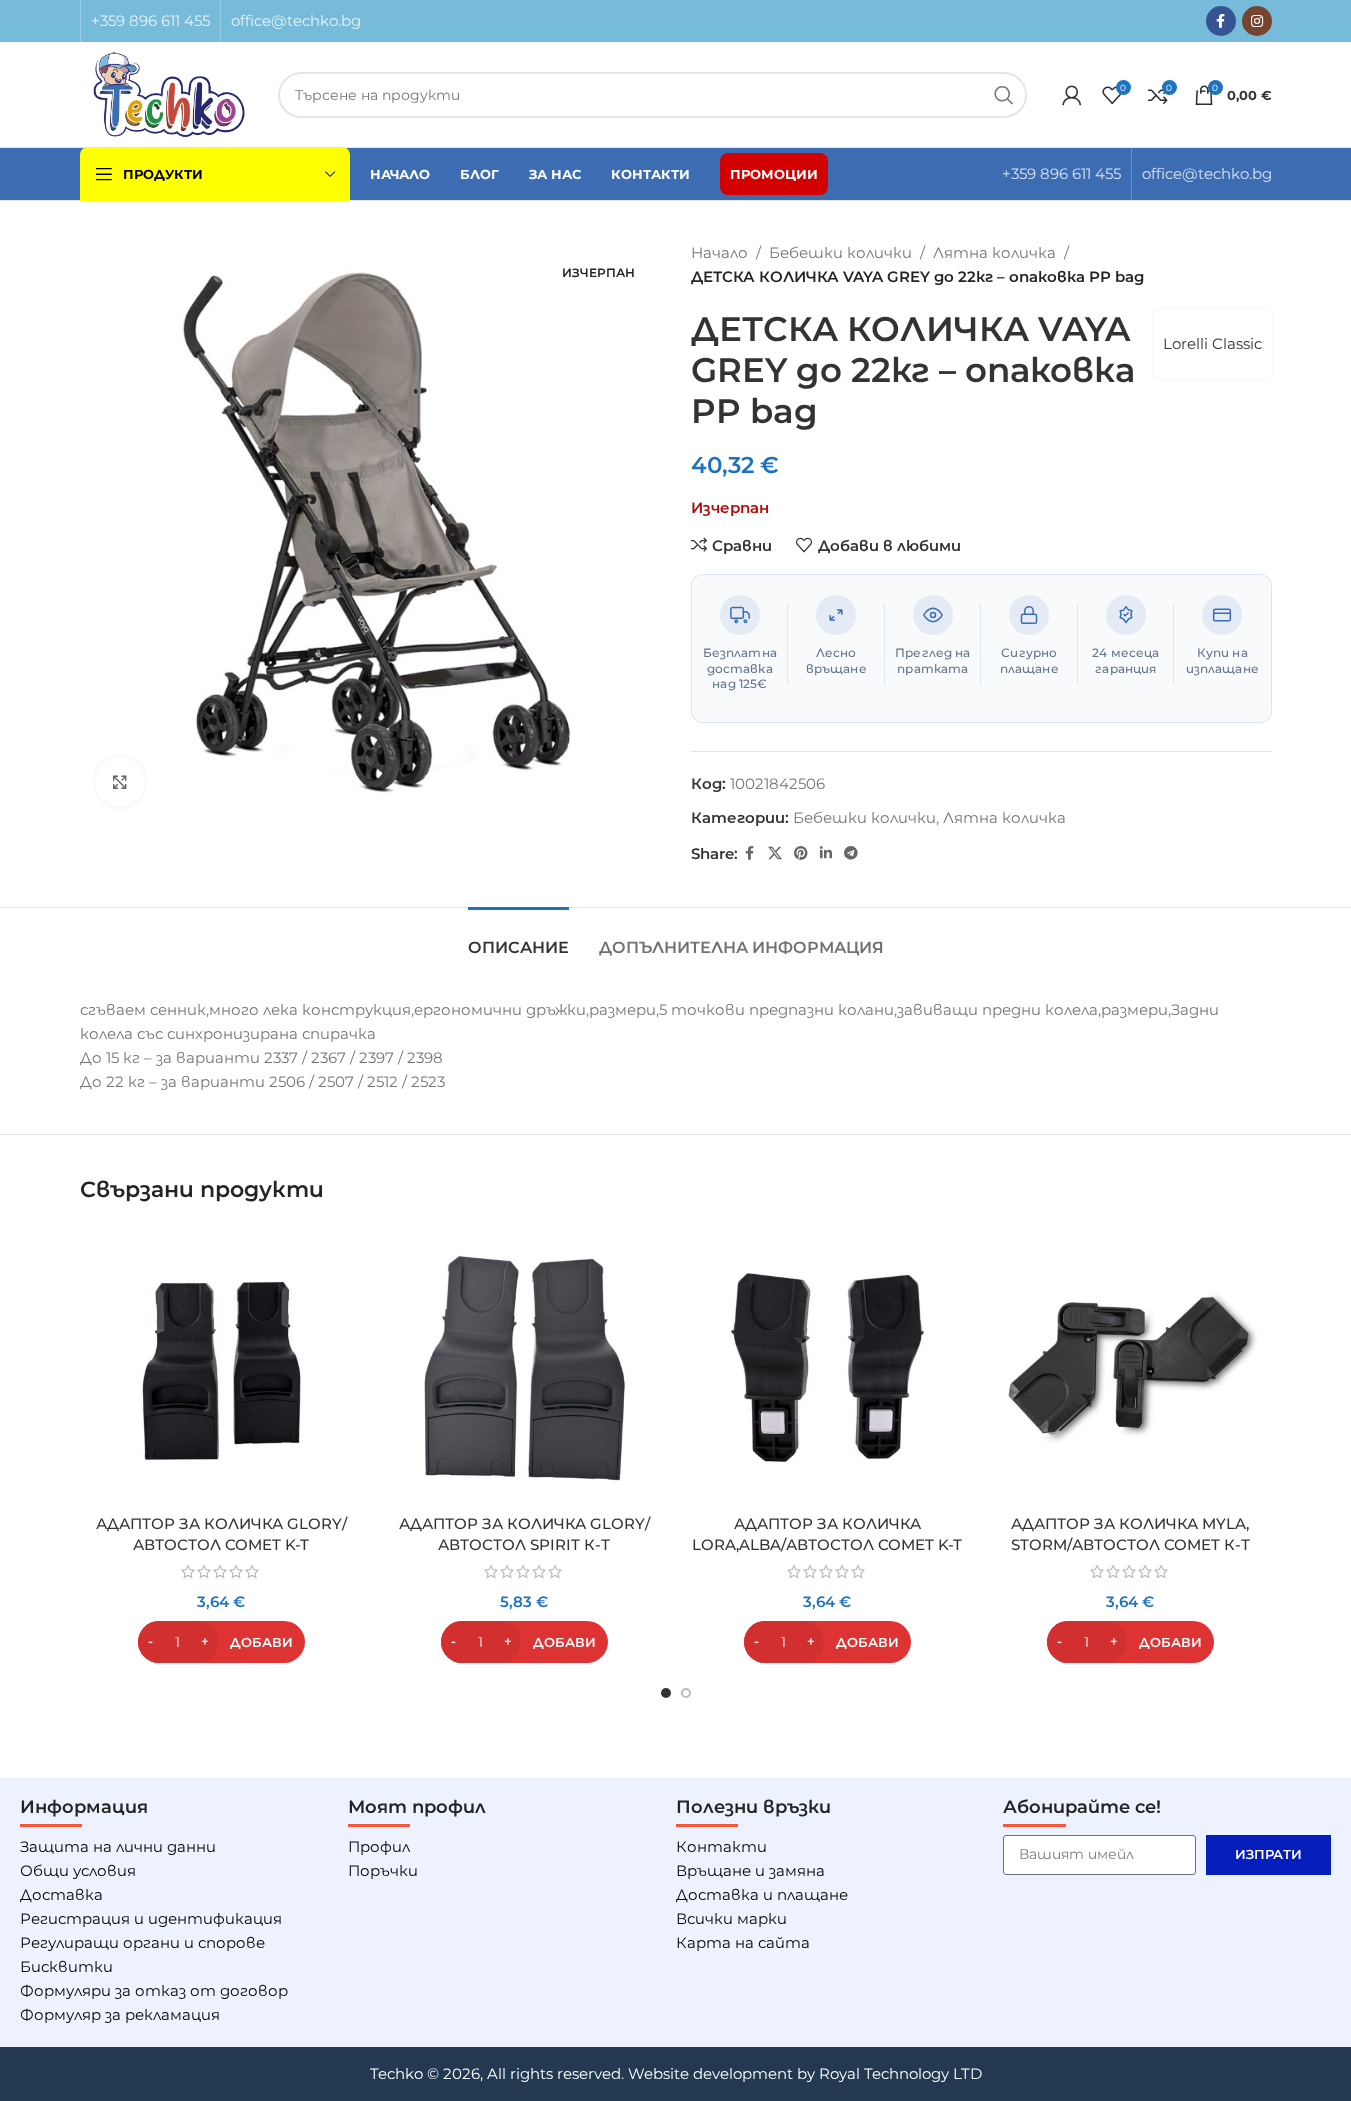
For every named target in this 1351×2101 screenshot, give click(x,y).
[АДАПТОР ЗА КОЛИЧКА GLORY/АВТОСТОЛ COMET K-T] (221, 1367)
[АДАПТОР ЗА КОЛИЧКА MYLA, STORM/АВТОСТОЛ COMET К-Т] (1130, 1367)
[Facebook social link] (1221, 21)
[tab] (518, 937)
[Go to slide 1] (666, 1693)
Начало (719, 252)
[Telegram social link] (851, 853)
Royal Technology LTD (900, 2073)
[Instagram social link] (1257, 21)
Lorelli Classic (1212, 343)
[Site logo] (169, 92)
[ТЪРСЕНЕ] (1004, 95)
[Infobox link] (150, 21)
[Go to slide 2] (686, 1693)
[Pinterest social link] (801, 853)
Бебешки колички (840, 252)
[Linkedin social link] (826, 853)
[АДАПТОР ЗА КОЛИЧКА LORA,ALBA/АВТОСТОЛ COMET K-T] (827, 1367)
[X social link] (775, 853)
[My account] (1072, 95)
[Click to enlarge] (120, 782)
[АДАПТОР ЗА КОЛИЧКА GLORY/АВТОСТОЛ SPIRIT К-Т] (524, 1367)
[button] (221, 1642)
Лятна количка (994, 252)
